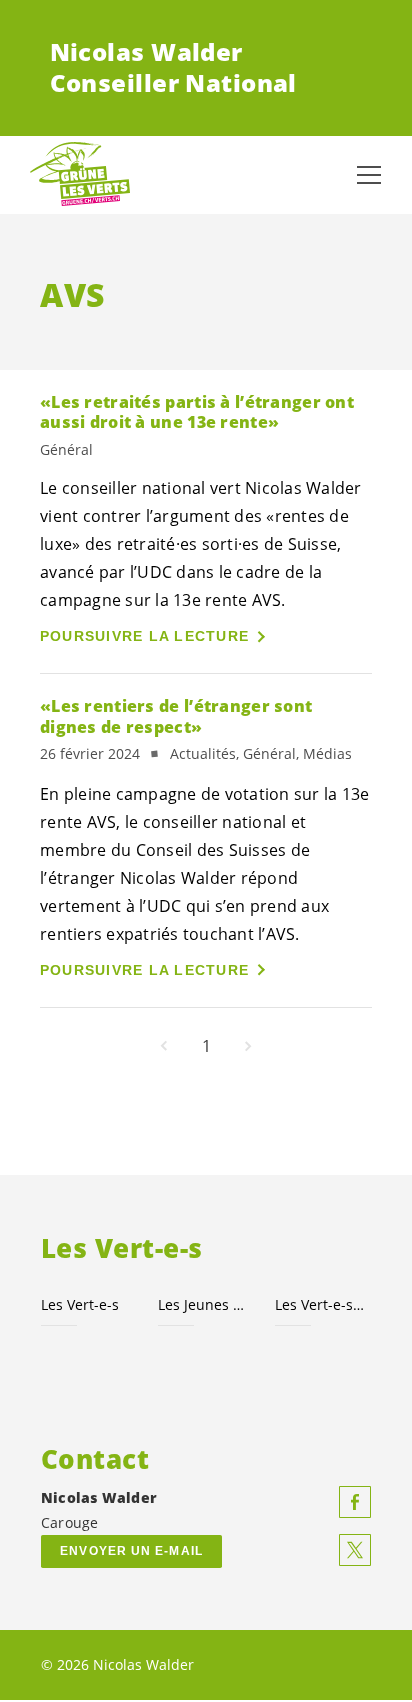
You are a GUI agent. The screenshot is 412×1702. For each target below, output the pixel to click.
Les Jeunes (204, 1304)
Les (80, 1304)
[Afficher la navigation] (369, 175)
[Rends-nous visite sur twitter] (355, 1550)
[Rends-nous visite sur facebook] (355, 1502)
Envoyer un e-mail (131, 1551)
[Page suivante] (248, 1046)
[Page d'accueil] (80, 175)
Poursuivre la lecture (144, 636)
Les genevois (321, 1304)
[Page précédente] (164, 1046)
